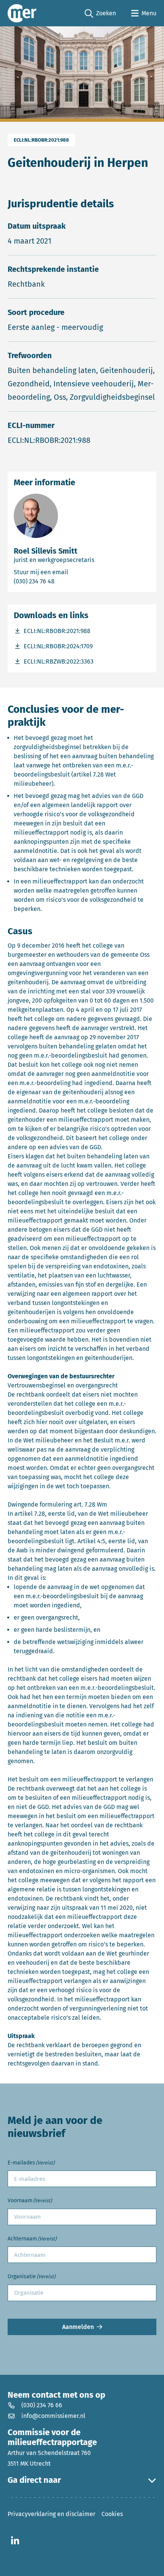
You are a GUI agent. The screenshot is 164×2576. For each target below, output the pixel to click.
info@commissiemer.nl (53, 2416)
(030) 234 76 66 (42, 2405)
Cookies (112, 2514)
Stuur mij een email (75, 572)
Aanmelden (78, 2327)
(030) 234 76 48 (65, 581)
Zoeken (100, 14)
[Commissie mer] (22, 13)
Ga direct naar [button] (34, 2480)
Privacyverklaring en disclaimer (51, 2514)
